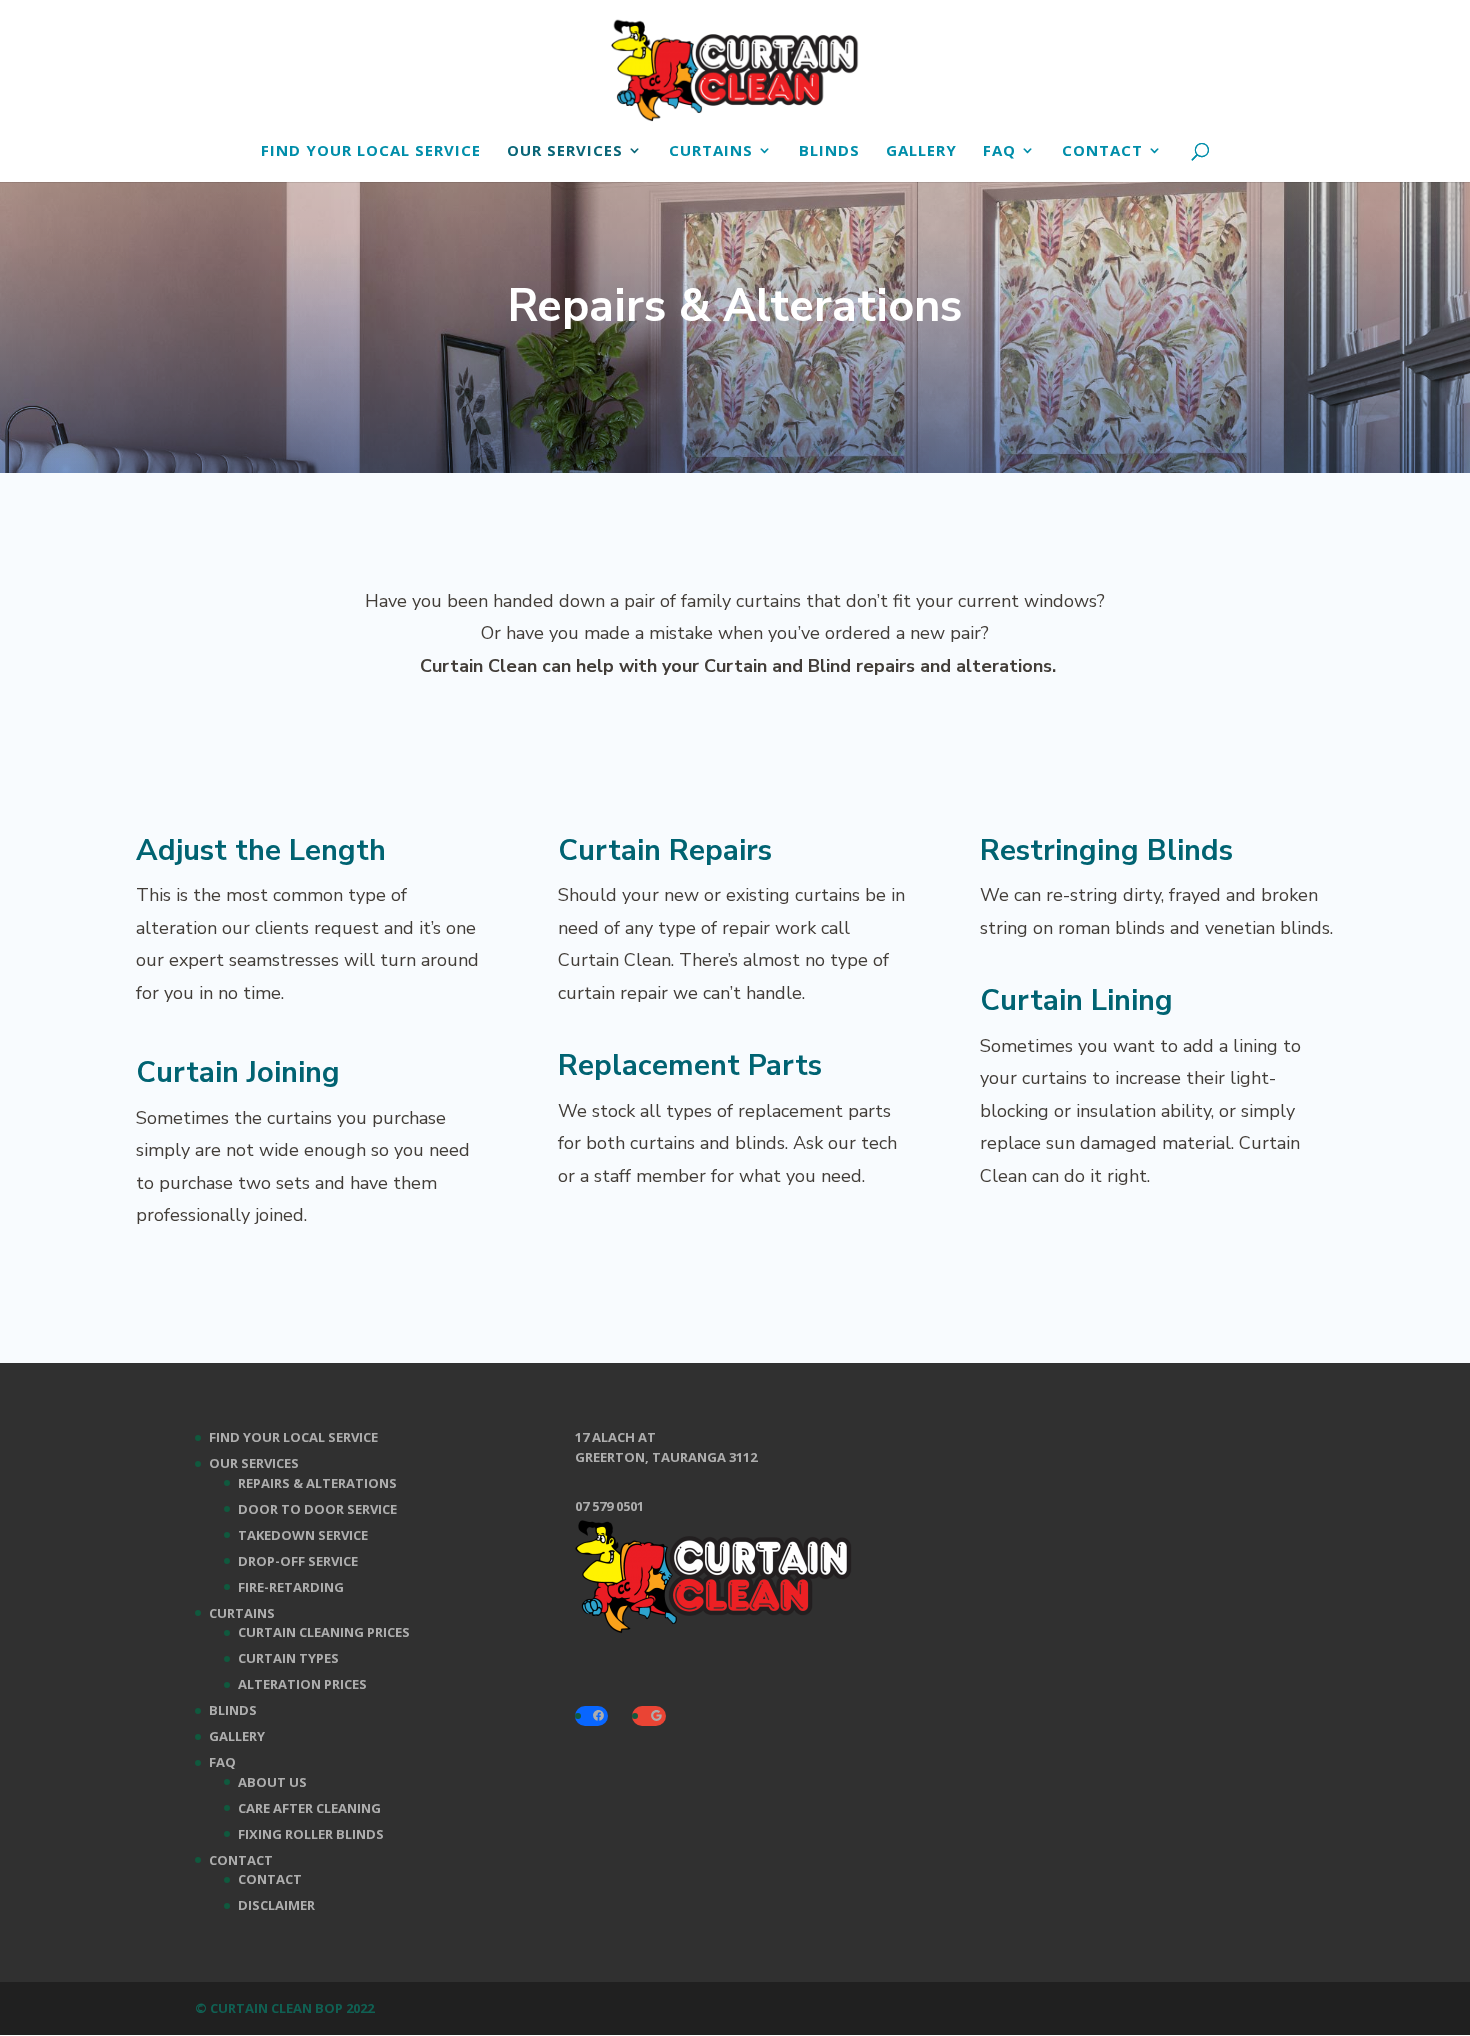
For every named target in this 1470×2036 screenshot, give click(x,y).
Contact (1102, 151)
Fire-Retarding (291, 1587)
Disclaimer (276, 1905)
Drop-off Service (298, 1561)
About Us (272, 1782)
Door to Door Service (317, 1509)
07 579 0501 (609, 1506)
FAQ (999, 151)
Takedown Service (303, 1535)
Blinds (829, 151)
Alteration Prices (302, 1684)
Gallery (921, 151)
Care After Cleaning (309, 1808)
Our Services (565, 151)
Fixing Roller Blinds (311, 1834)
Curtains (711, 151)
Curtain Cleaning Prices (324, 1632)
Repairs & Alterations (317, 1483)
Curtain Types (288, 1658)
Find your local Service (371, 151)
